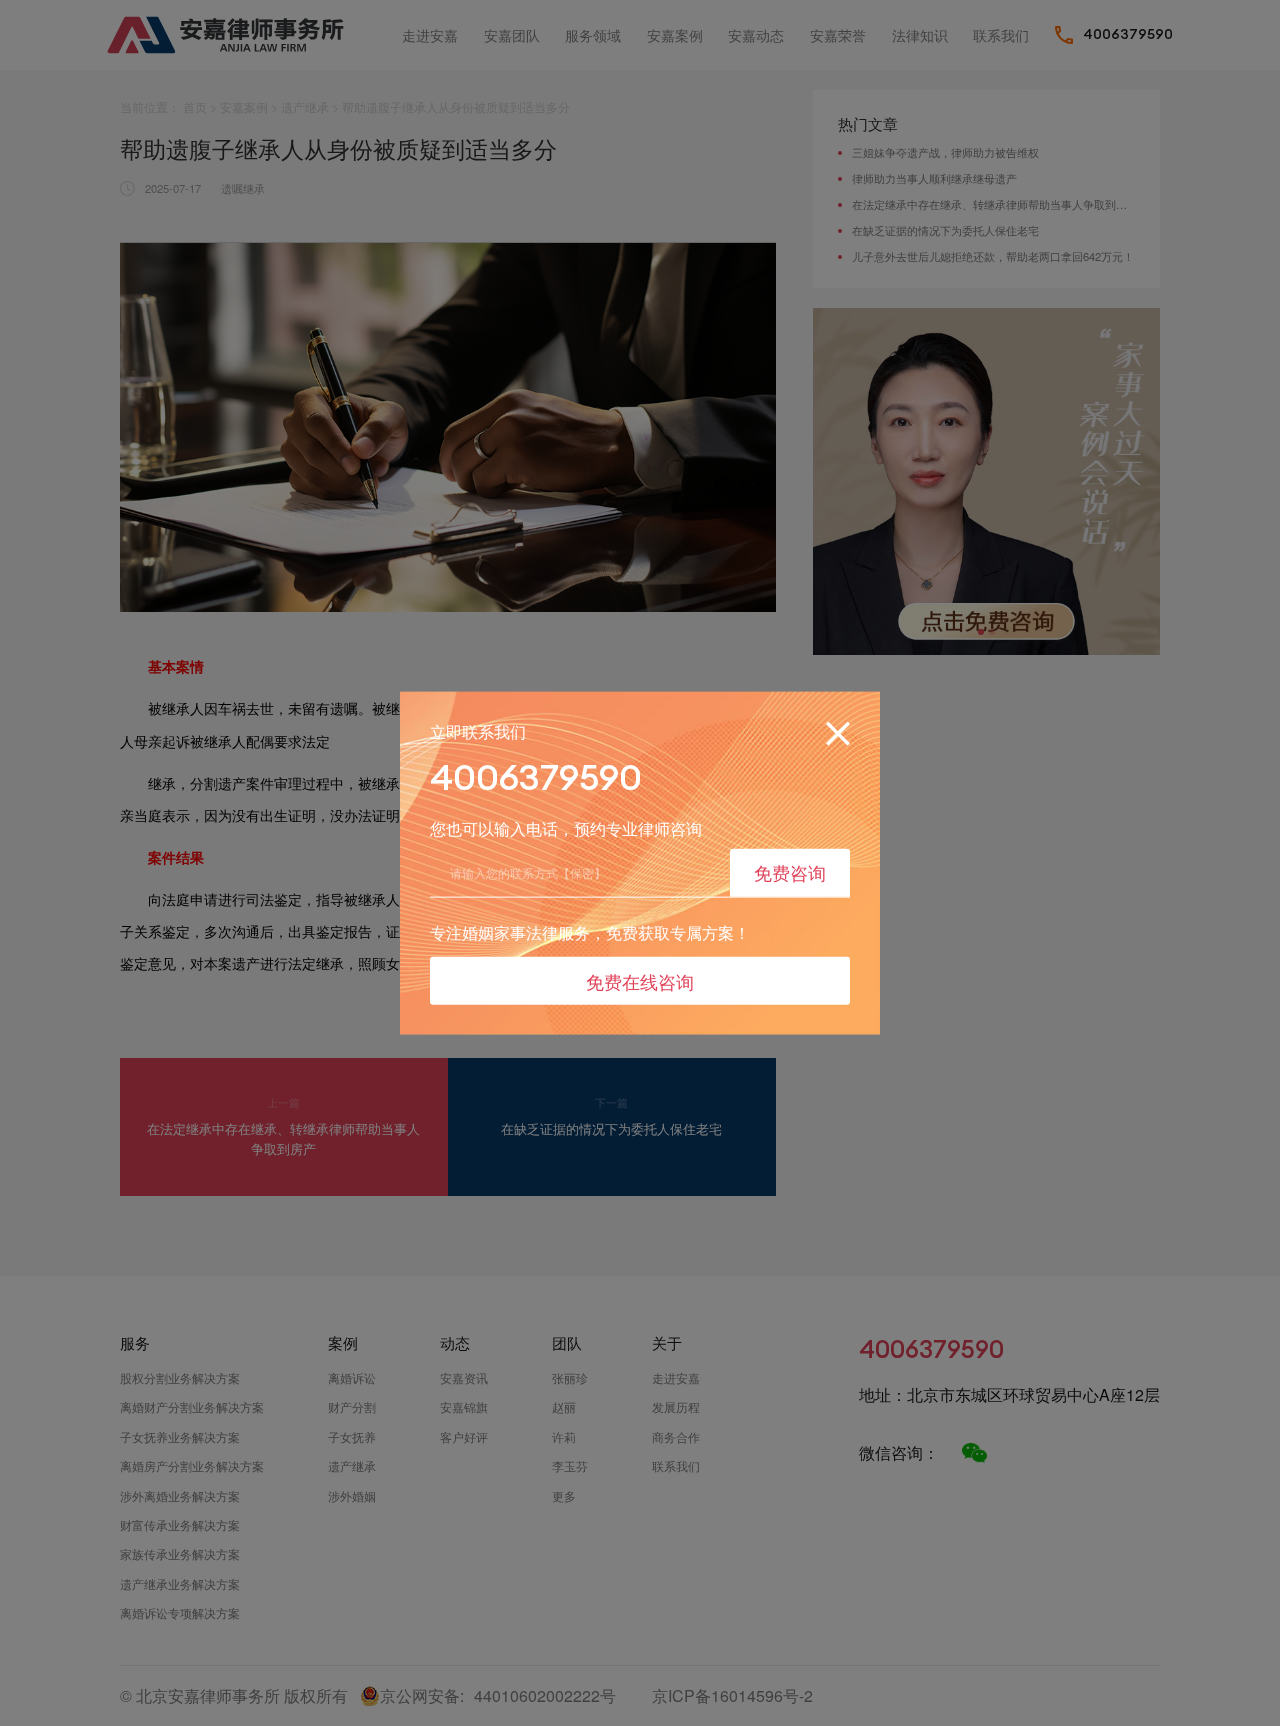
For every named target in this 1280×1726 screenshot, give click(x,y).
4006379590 (536, 777)
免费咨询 (790, 872)
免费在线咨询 (640, 980)
